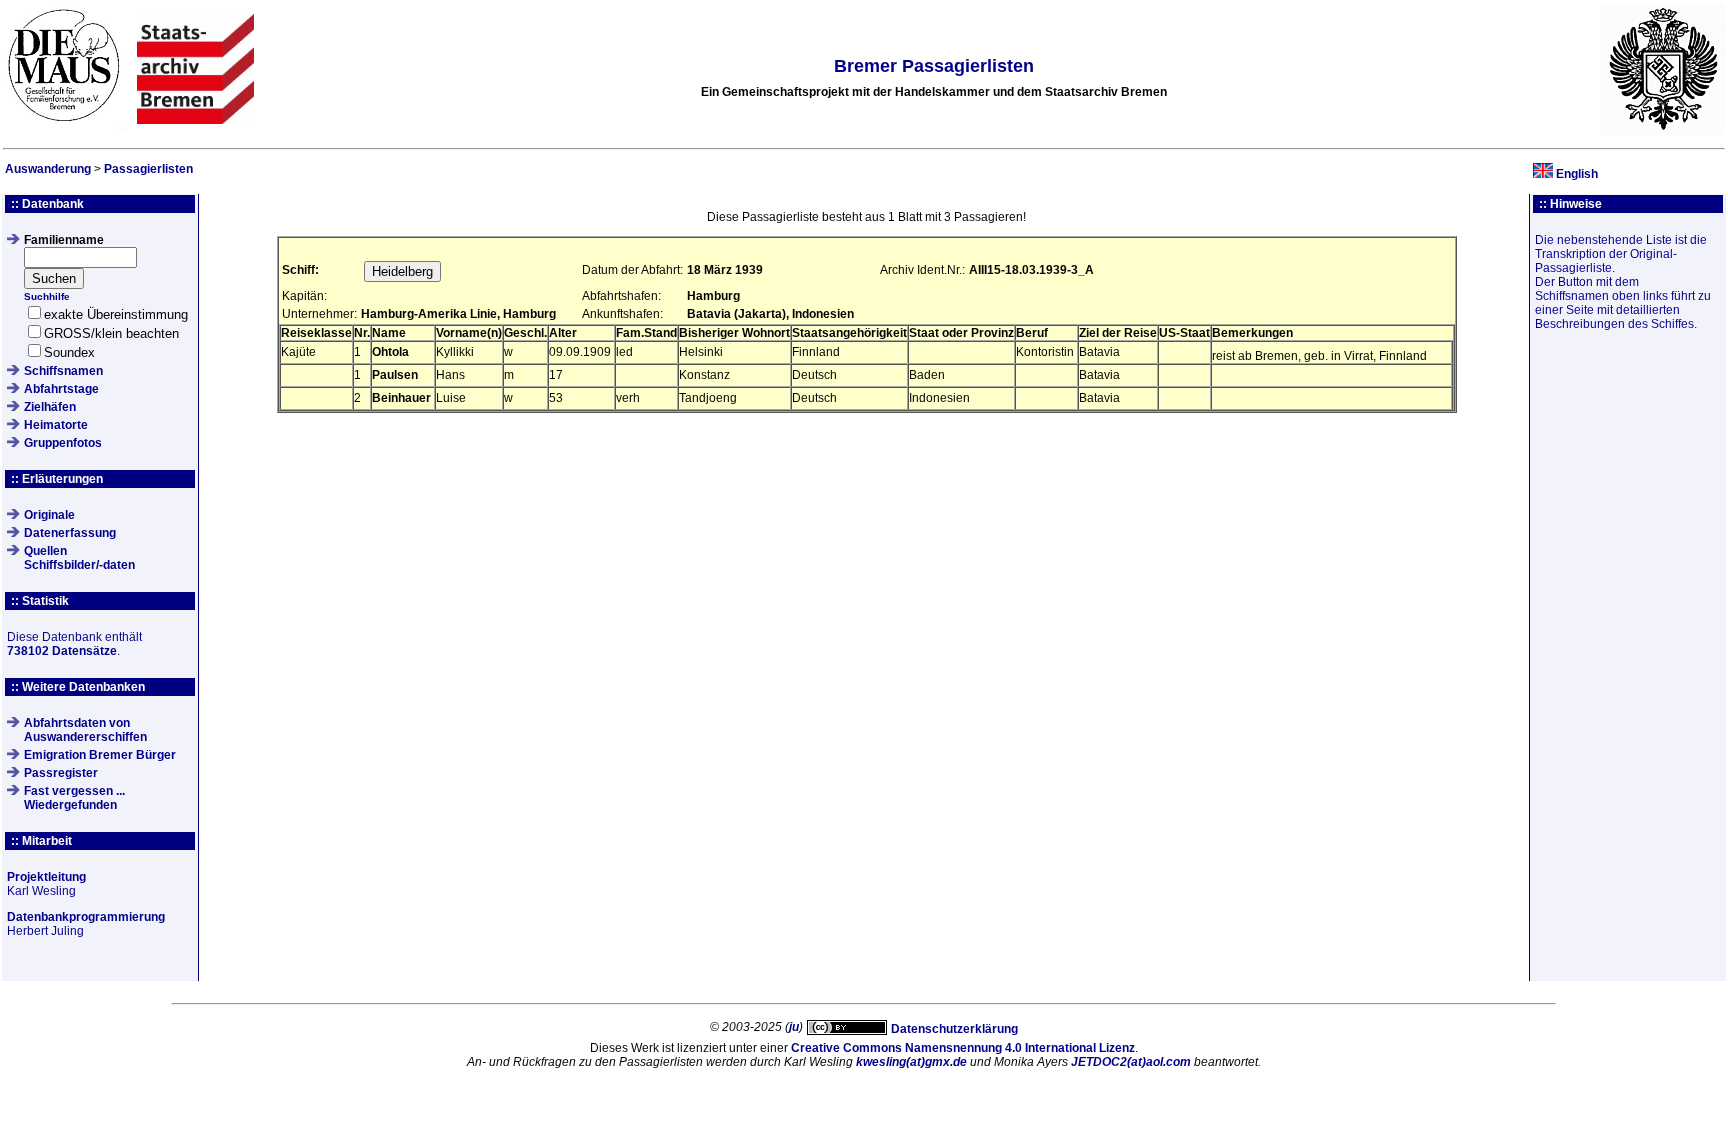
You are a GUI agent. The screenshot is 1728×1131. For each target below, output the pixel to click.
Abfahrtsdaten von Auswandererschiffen (85, 730)
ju (794, 1027)
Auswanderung (48, 169)
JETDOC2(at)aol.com (1131, 1062)
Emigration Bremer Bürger (100, 755)
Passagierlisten (148, 169)
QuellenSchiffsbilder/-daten (79, 558)
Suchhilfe (47, 296)
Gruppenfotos (63, 443)
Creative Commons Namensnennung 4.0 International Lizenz (963, 1048)
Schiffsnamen (63, 371)
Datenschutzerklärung (954, 1029)
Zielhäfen (50, 407)
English (1577, 174)
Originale (49, 515)
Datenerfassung (70, 533)
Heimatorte (56, 425)
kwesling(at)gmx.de (911, 1062)
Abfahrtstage (61, 389)
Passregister (61, 773)
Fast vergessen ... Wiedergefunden (74, 798)
